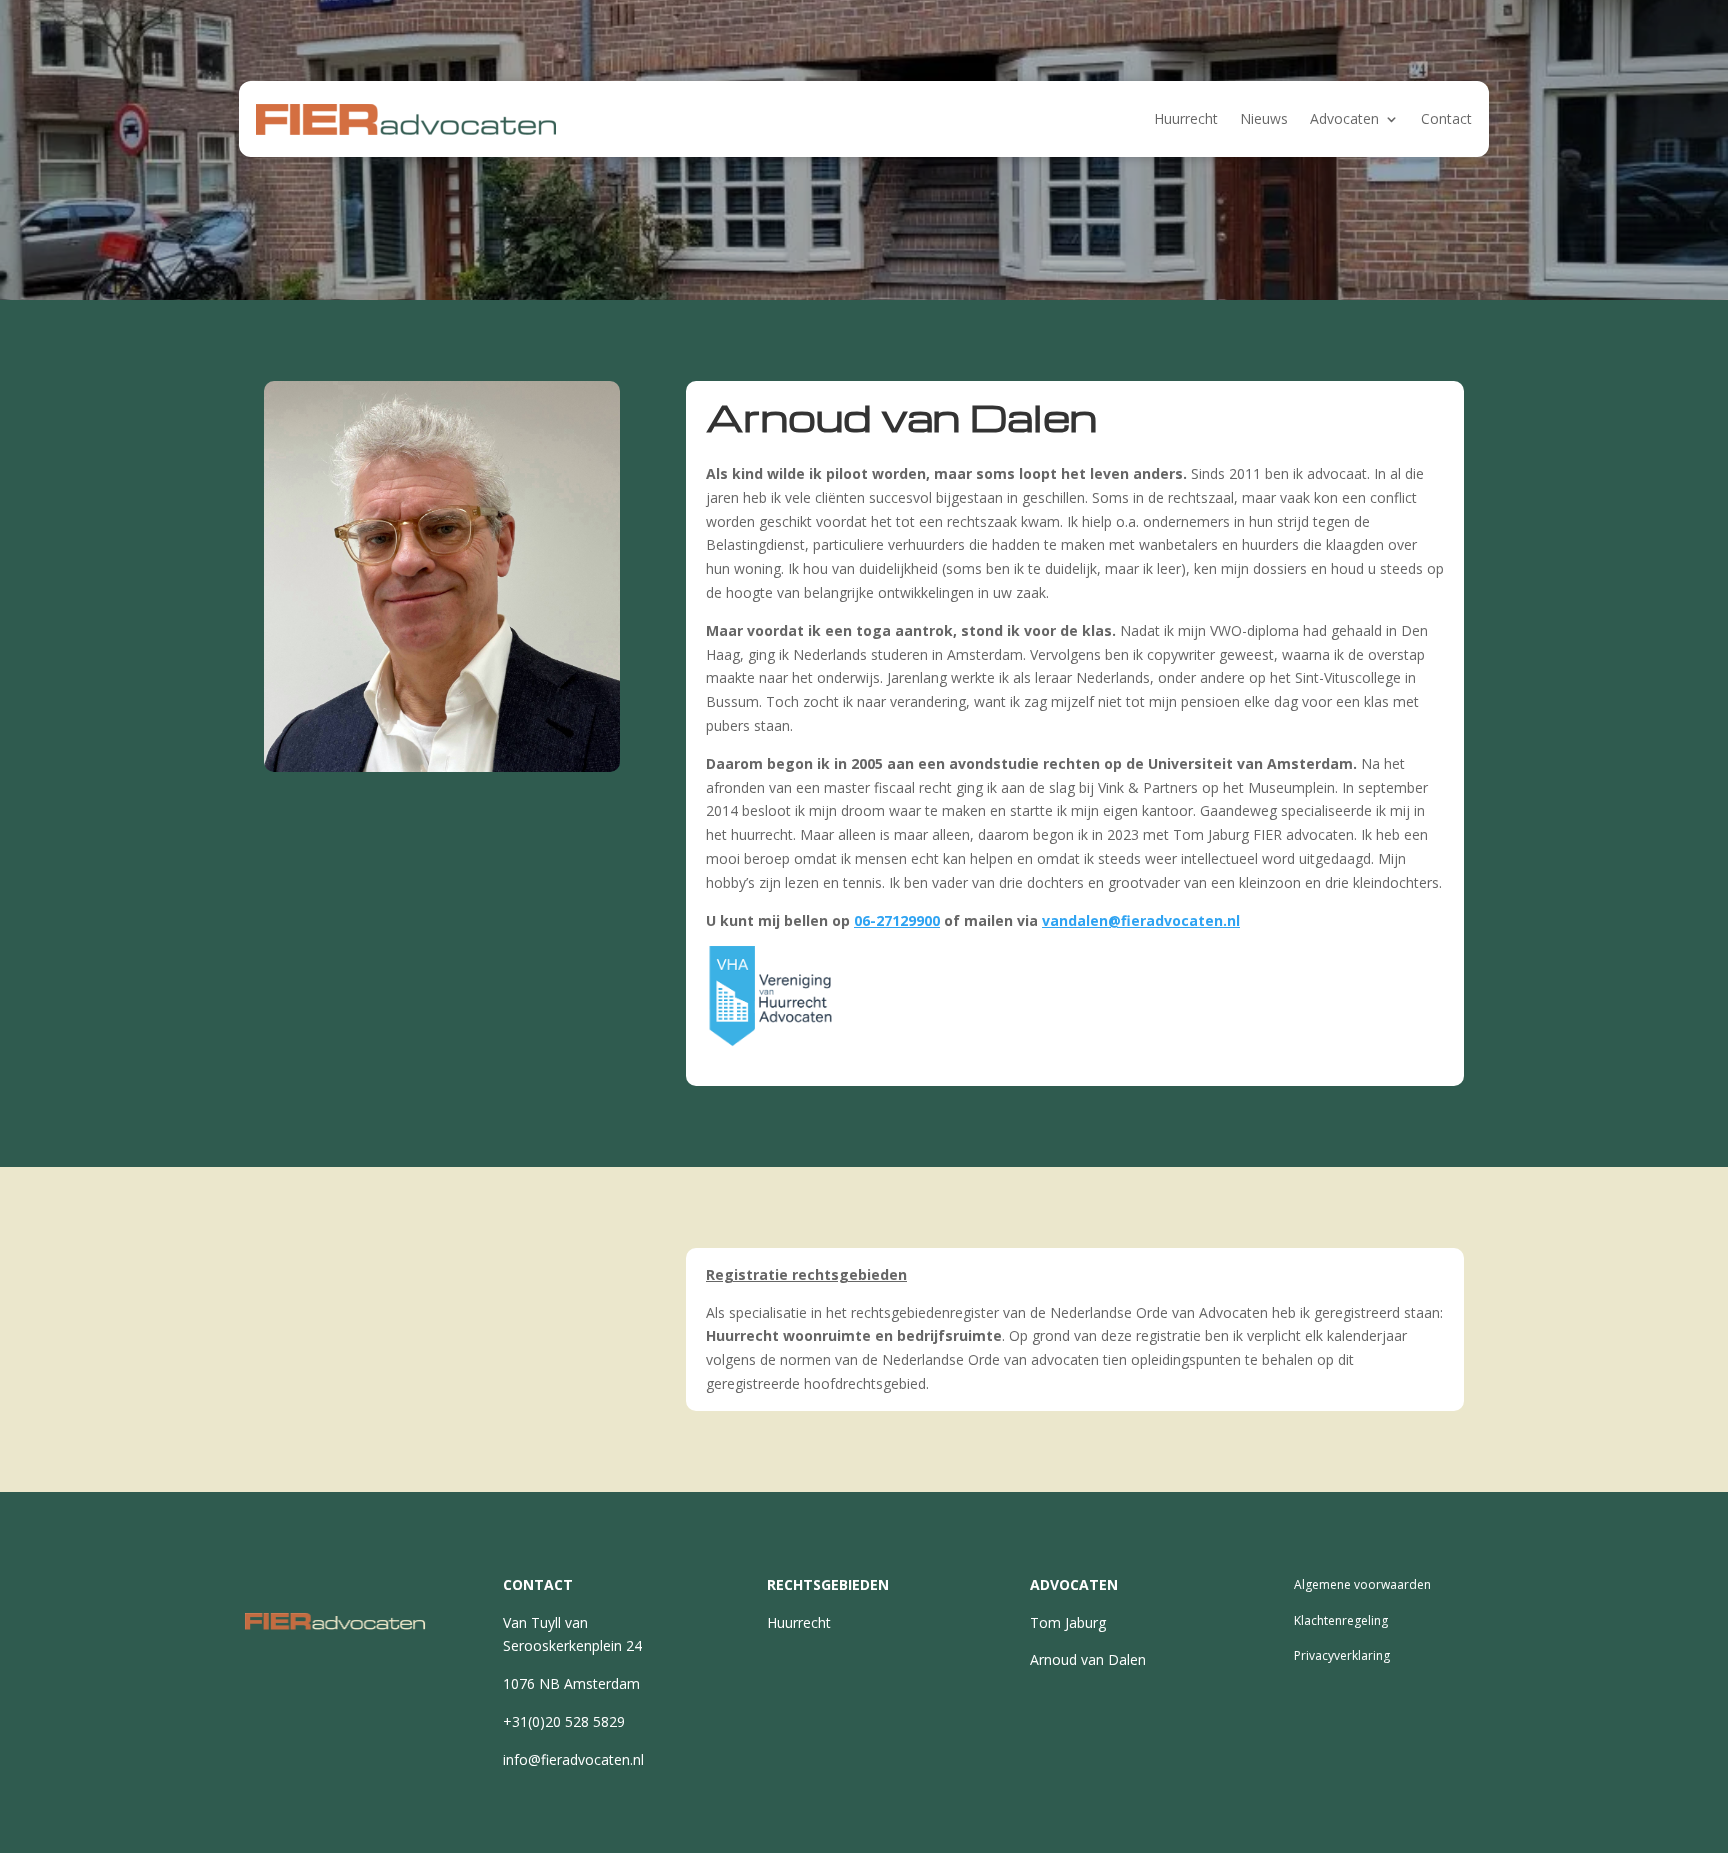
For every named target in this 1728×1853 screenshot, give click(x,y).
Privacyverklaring (1342, 1655)
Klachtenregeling (1341, 1620)
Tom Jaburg (1068, 1622)
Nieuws (1264, 118)
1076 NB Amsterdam (571, 1683)
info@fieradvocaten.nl (573, 1759)
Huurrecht (1186, 118)
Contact (1446, 118)
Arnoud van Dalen (1088, 1659)
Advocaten (1344, 118)
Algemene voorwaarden (1362, 1584)
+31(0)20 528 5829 (564, 1721)
